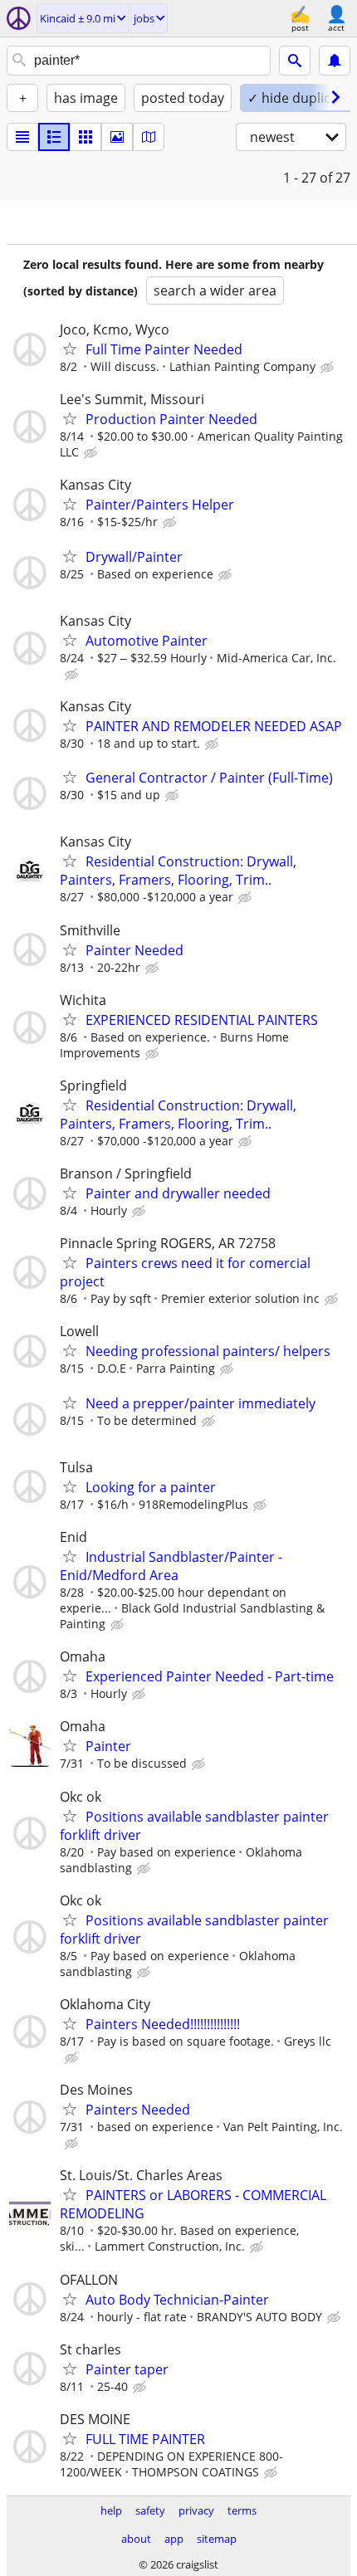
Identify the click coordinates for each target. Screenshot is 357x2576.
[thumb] (54, 137)
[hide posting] (329, 368)
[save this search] (335, 61)
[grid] (86, 137)
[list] (22, 137)
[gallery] (117, 137)
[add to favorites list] (70, 349)
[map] (149, 137)
